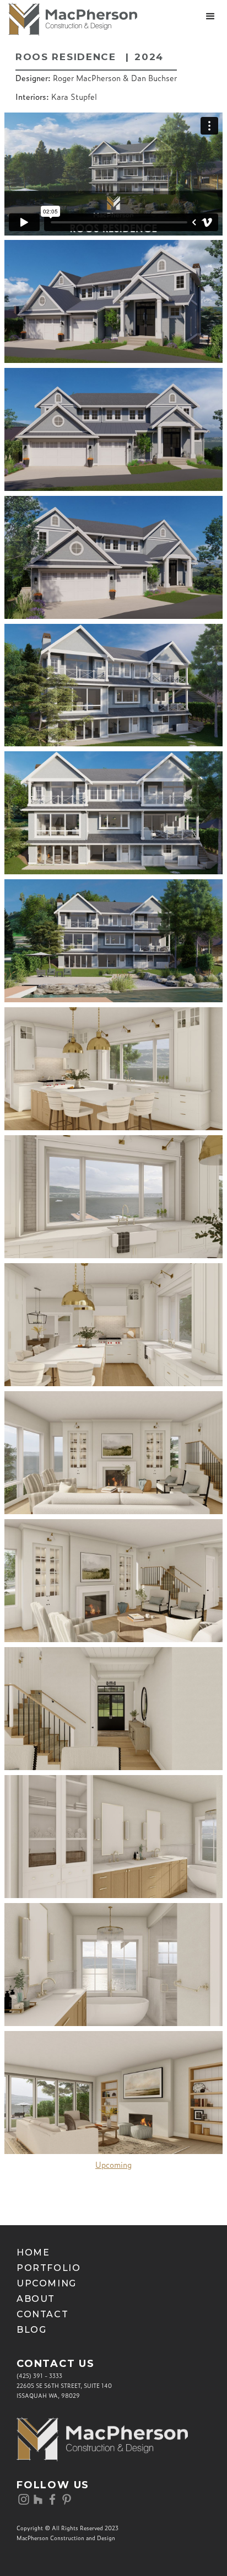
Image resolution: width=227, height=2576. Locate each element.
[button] (210, 17)
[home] (69, 19)
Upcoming (113, 2165)
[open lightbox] (113, 301)
